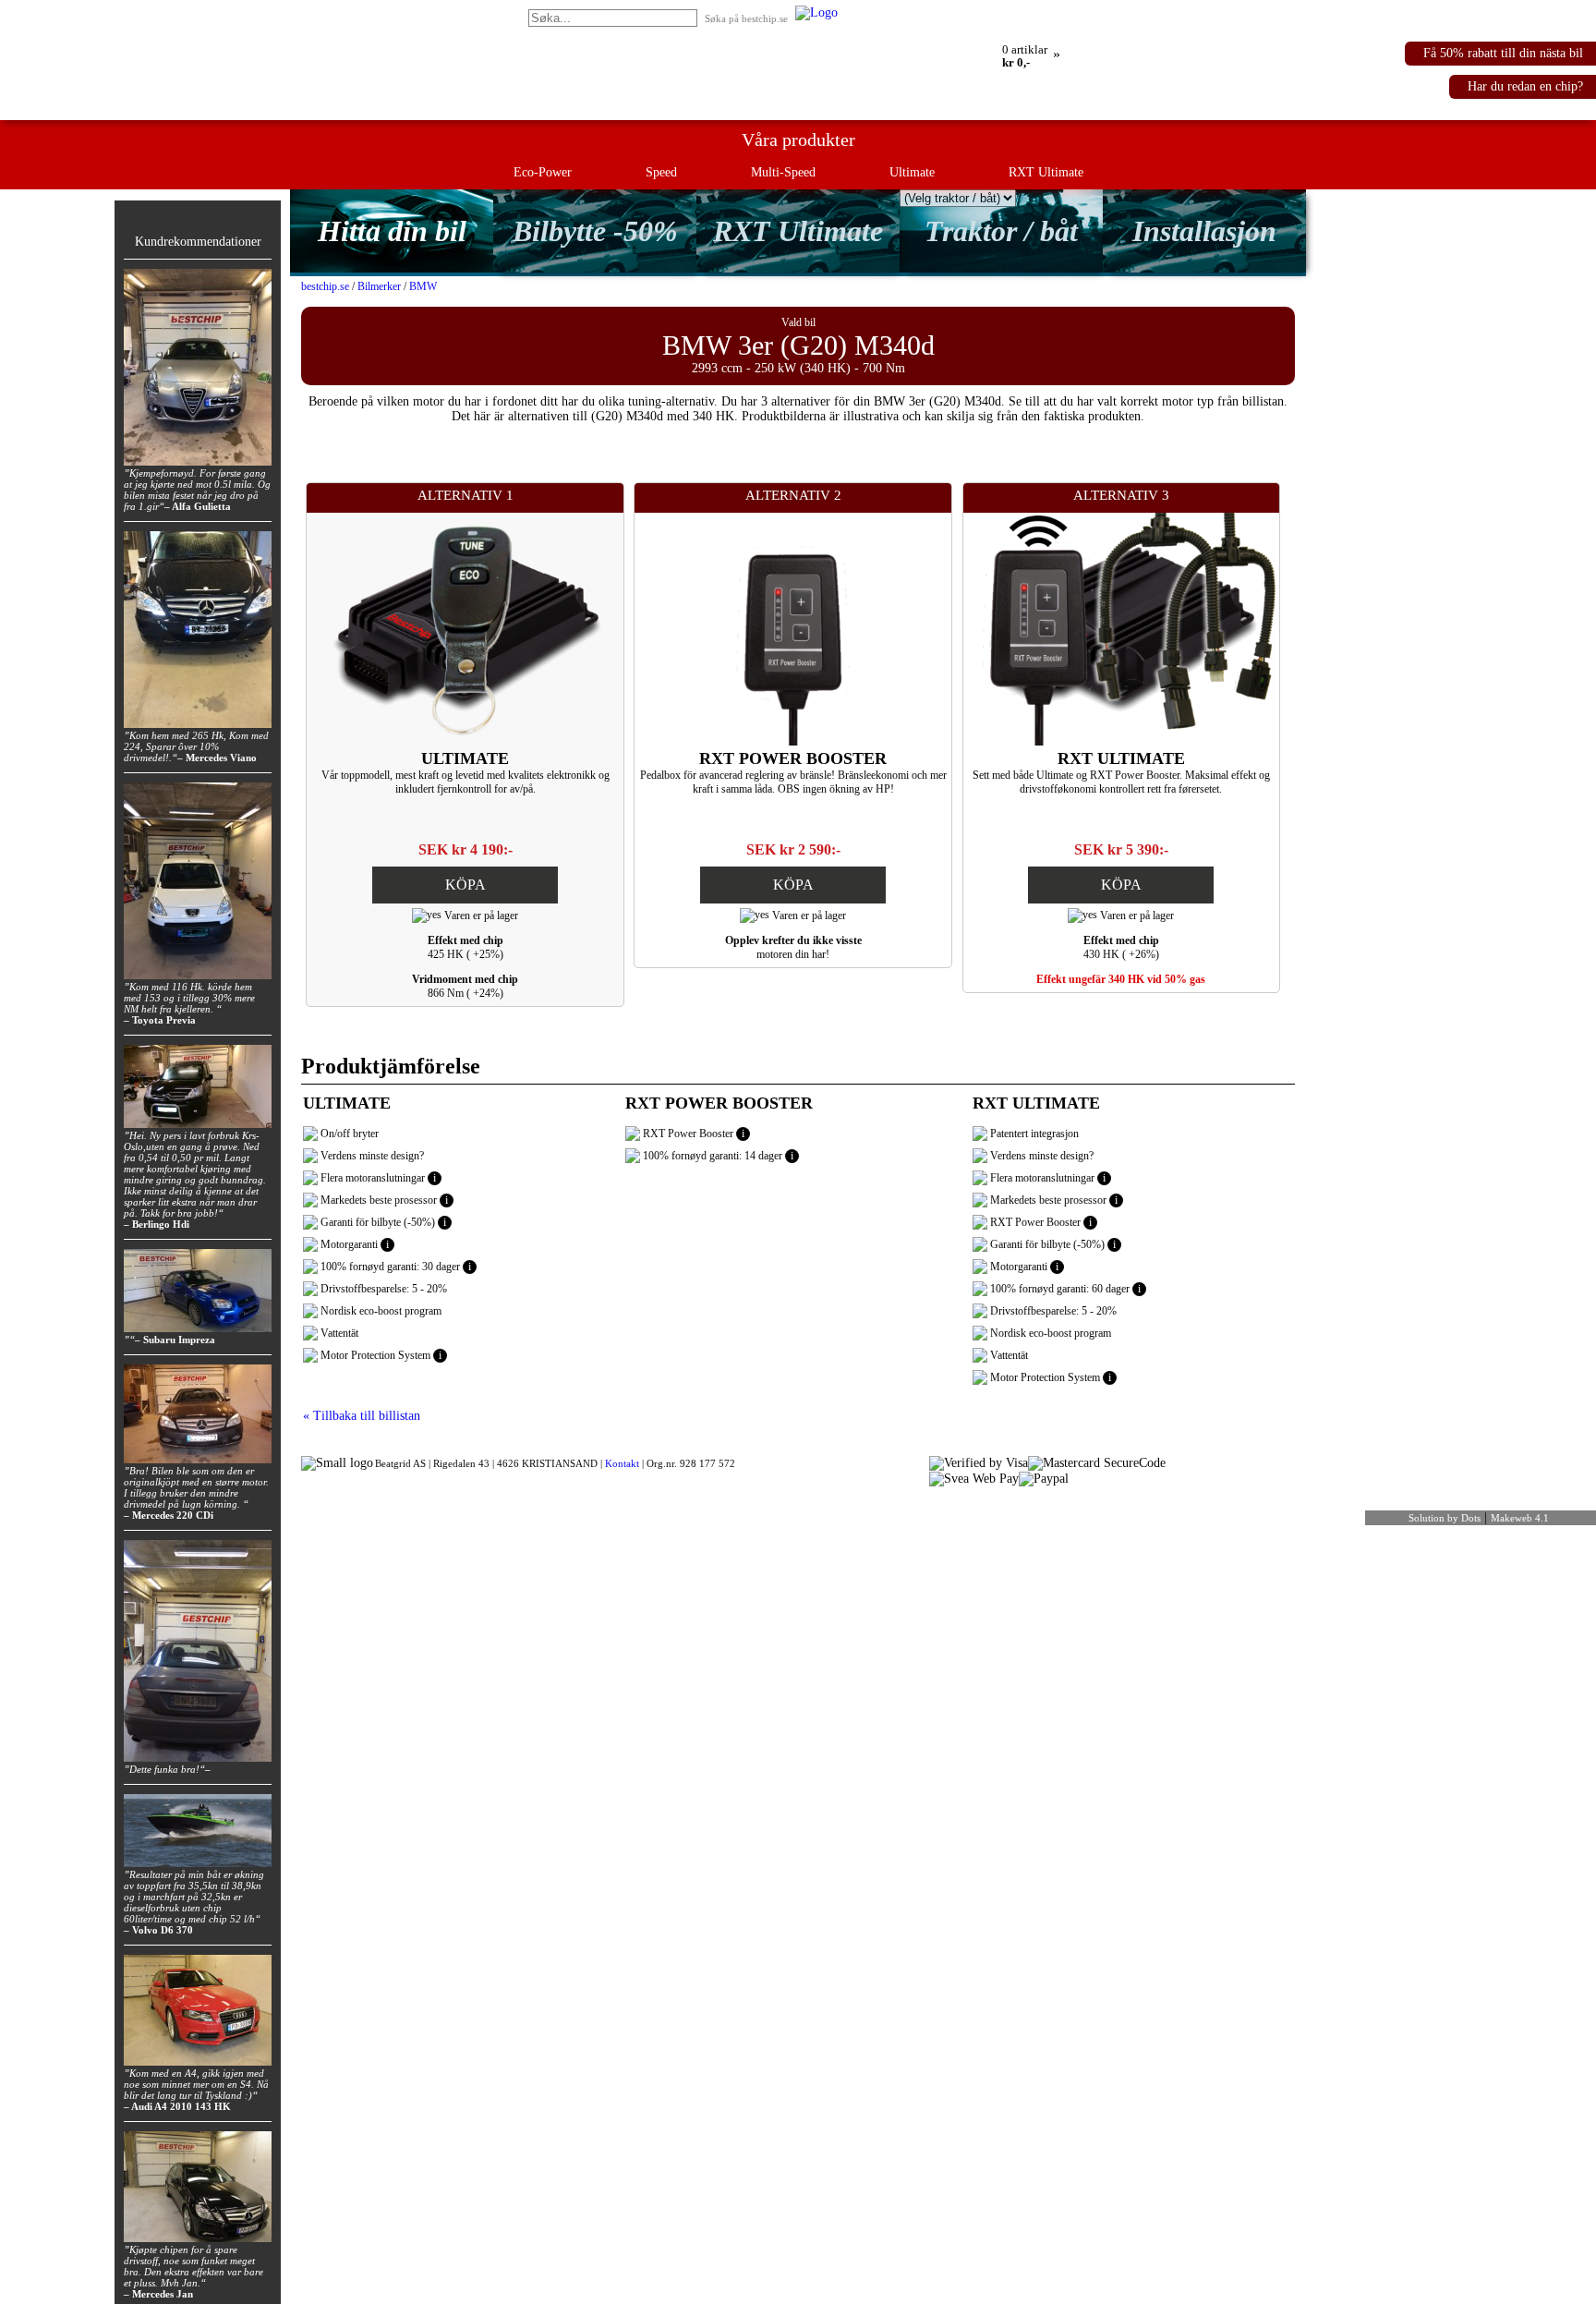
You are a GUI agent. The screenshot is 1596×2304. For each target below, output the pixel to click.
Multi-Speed (783, 172)
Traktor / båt (1001, 231)
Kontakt (622, 1463)
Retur (937, 12)
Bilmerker (379, 286)
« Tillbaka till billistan (362, 1416)
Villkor (1048, 12)
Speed (661, 172)
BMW (423, 286)
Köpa (465, 885)
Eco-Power (543, 172)
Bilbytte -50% (595, 231)
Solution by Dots (1445, 1518)
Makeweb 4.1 (1520, 1518)
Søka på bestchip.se (746, 18)
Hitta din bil (392, 231)
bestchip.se (325, 286)
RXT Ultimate (1046, 172)
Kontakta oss (991, 12)
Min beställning (878, 12)
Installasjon (1204, 231)
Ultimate (912, 172)
